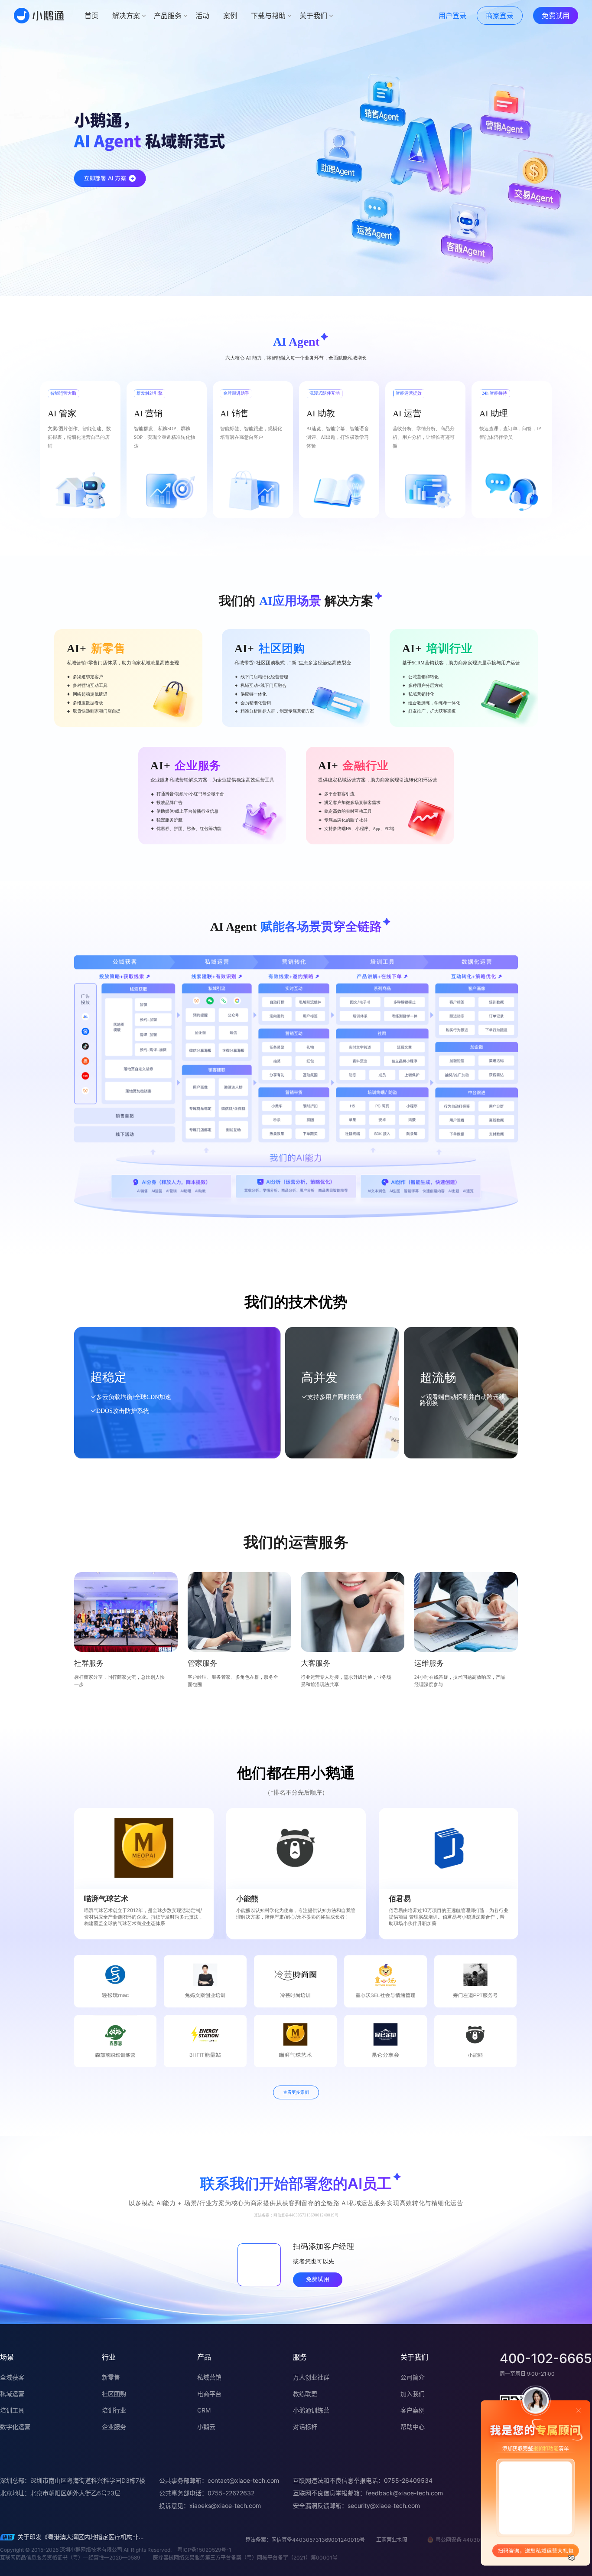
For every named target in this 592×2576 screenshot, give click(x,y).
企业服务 (114, 2427)
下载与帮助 (268, 16)
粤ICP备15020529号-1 (204, 2550)
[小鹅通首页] (39, 16)
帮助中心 (413, 2427)
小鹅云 (206, 2427)
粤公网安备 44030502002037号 (475, 2540)
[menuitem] (91, 16)
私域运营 (12, 2394)
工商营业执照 (392, 2540)
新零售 (111, 2377)
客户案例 (413, 2410)
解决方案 (126, 16)
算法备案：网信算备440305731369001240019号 (305, 2540)
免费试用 (556, 16)
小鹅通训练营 (311, 2410)
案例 (230, 16)
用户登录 (452, 16)
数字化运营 (15, 2427)
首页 (91, 16)
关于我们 (313, 16)
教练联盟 (305, 2394)
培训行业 (114, 2410)
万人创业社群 (311, 2377)
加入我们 (413, 2394)
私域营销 (209, 2377)
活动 (202, 16)
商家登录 (500, 16)
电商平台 (209, 2394)
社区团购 (114, 2394)
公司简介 (413, 2377)
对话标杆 (305, 2427)
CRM (204, 2410)
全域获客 (12, 2377)
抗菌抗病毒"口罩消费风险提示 (58, 2538)
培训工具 (12, 2410)
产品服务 (168, 16)
